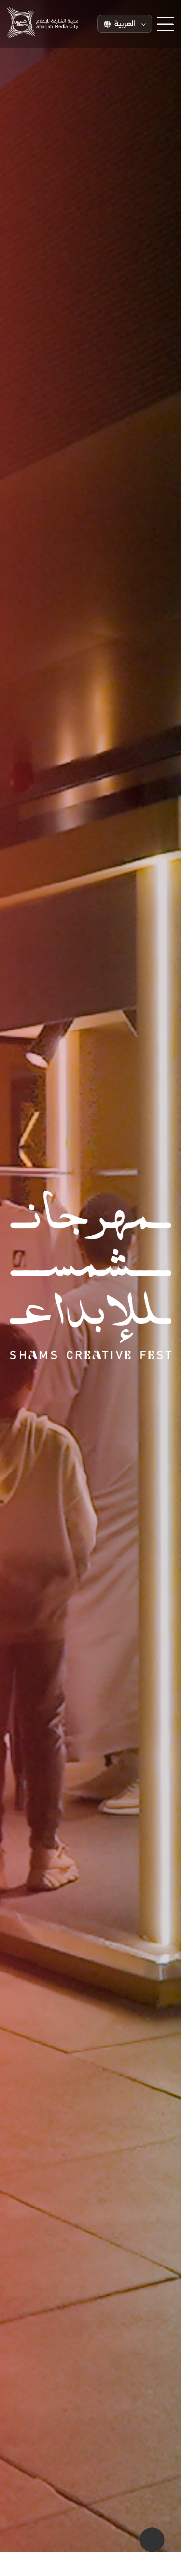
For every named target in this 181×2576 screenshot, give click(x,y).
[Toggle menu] (165, 24)
